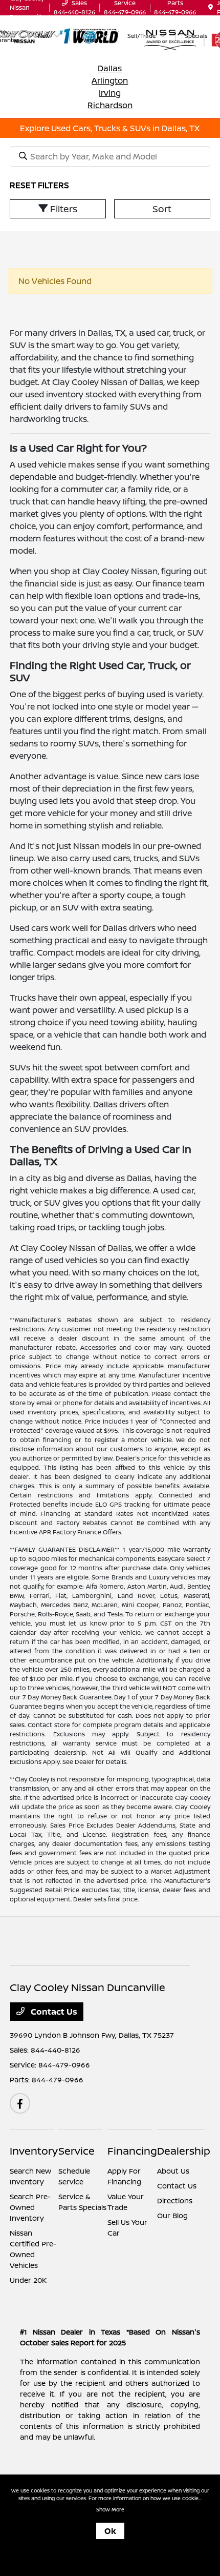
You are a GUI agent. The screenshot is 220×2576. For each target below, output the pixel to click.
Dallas (110, 68)
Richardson (110, 105)
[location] (211, 7)
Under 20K (28, 2280)
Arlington (110, 80)
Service (76, 2151)
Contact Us (53, 2012)
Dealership (184, 2151)
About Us (173, 2171)
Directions (175, 2200)
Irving (110, 93)
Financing (132, 2151)
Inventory (34, 2151)
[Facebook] (20, 2103)
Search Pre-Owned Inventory (30, 2207)
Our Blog (172, 2215)
